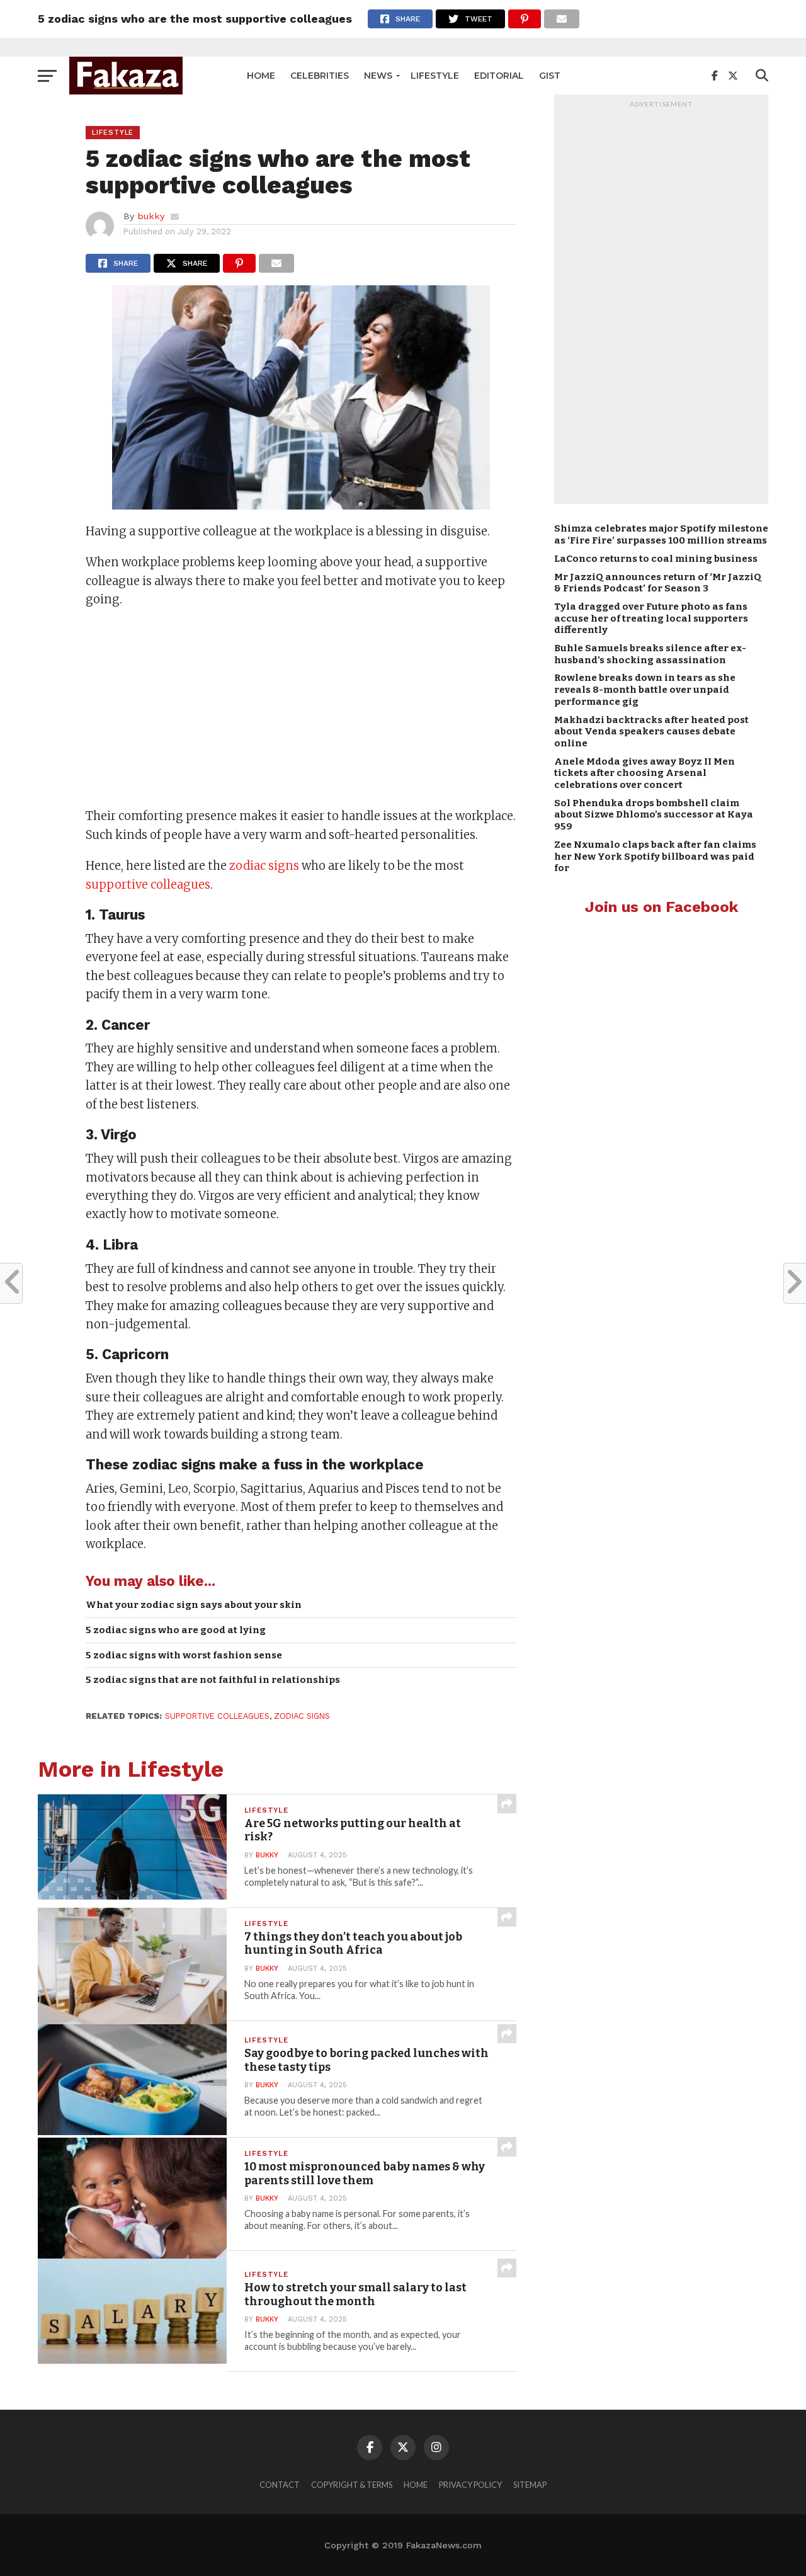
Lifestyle (435, 76)
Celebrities (320, 76)
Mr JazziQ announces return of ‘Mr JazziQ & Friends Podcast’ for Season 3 (658, 583)
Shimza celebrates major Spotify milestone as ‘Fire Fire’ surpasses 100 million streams (661, 534)
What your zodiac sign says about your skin (194, 1605)
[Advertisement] (301, 709)
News (378, 76)
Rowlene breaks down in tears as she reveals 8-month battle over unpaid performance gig (645, 689)
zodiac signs (264, 866)
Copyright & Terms (352, 2485)
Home (261, 76)
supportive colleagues (148, 885)
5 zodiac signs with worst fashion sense (184, 1655)
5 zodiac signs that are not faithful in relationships (213, 1680)
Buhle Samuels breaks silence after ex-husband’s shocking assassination (650, 654)
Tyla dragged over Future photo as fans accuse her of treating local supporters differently (651, 618)
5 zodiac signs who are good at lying (176, 1630)
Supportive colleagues (217, 1716)
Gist (550, 76)
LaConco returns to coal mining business (656, 559)
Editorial (499, 76)
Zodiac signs (302, 1716)
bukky (151, 216)
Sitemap (530, 2485)
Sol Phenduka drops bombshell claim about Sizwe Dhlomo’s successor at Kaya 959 (654, 815)
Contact (280, 2485)
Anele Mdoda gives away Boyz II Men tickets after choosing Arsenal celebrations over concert (644, 773)
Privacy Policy (470, 2485)
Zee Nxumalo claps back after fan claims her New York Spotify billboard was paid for (655, 856)
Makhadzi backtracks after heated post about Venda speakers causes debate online (651, 732)
